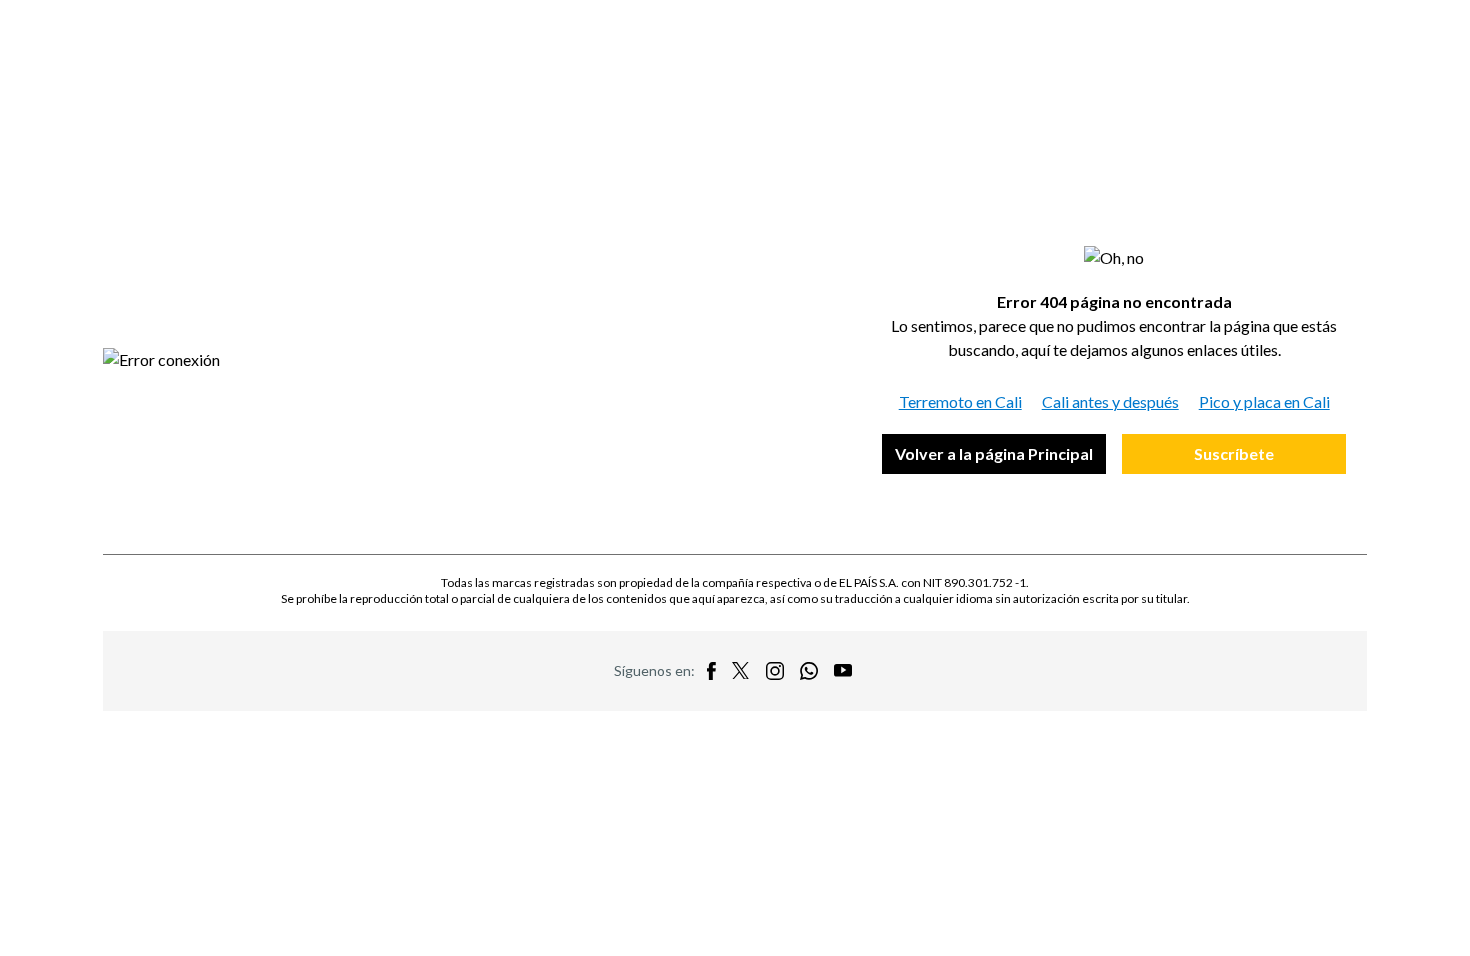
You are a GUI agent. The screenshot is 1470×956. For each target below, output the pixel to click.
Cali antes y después (1110, 401)
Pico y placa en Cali (1264, 401)
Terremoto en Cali (960, 401)
